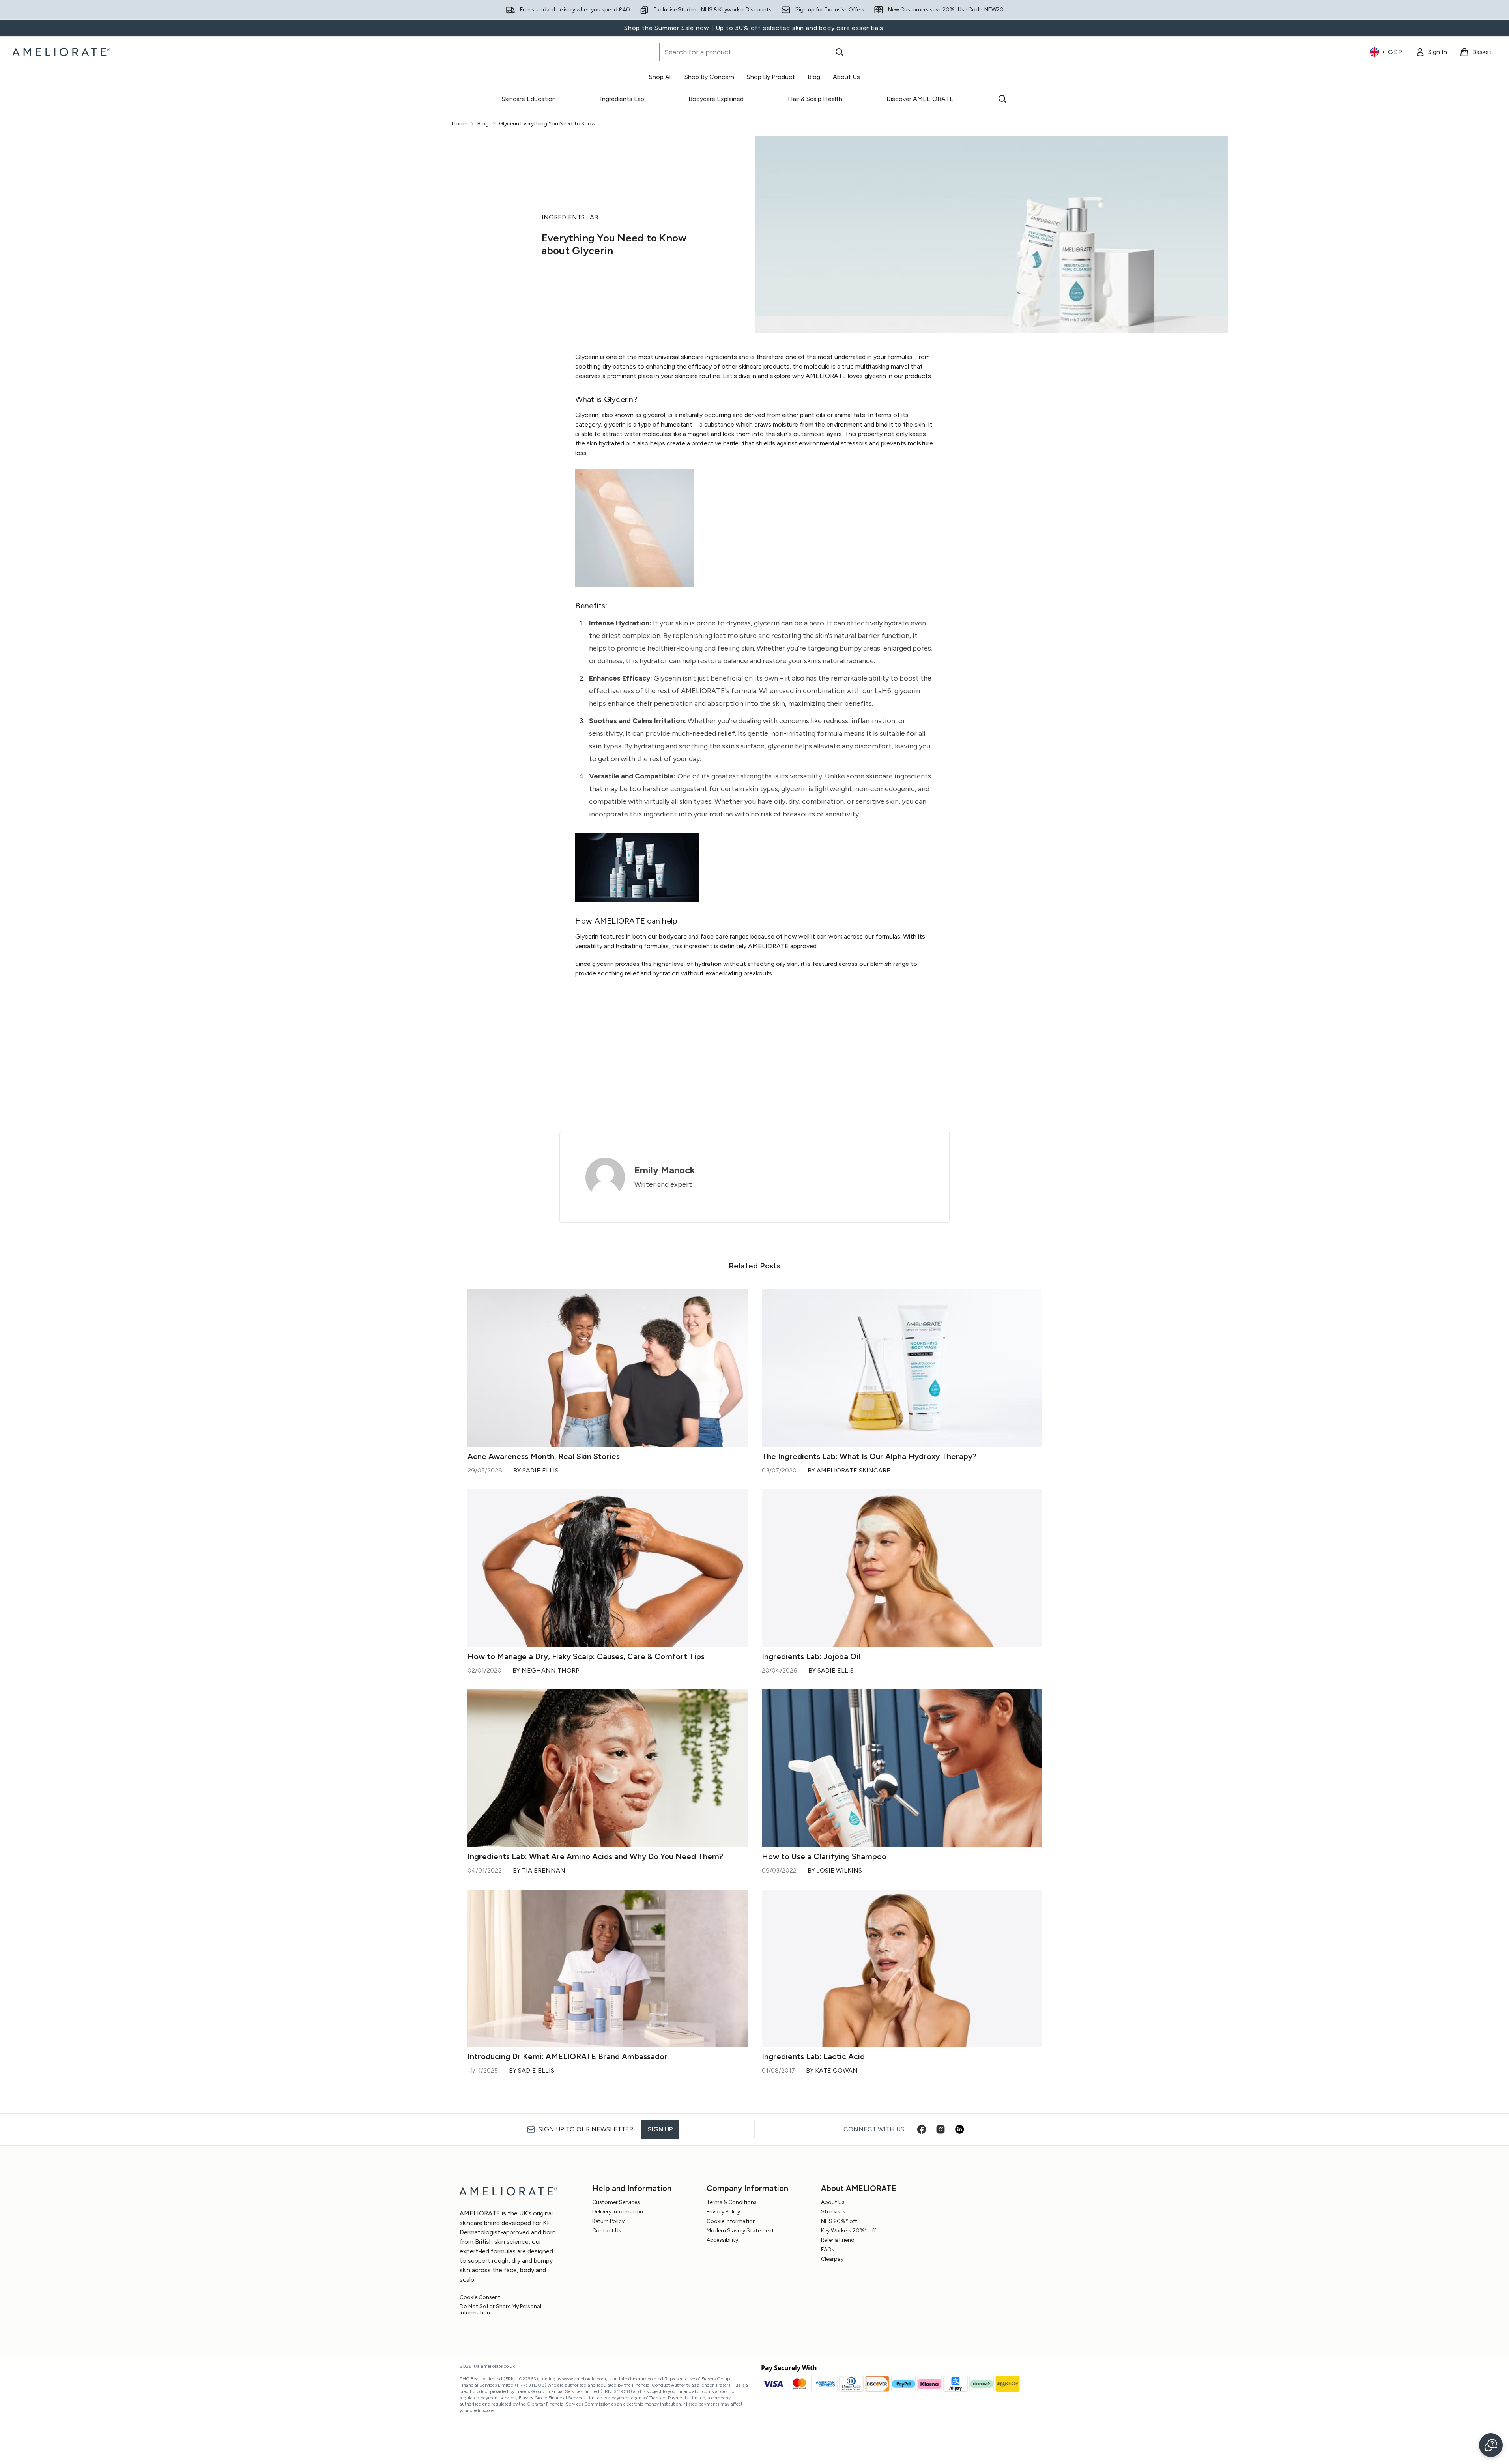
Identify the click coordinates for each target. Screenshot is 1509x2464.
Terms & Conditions (732, 2202)
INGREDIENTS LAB (570, 217)
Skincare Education (529, 99)
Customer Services (616, 2202)
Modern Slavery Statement (740, 2231)
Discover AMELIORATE (920, 99)
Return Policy (608, 2221)
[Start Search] (840, 52)
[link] (1431, 52)
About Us (833, 2202)
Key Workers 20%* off (848, 2231)
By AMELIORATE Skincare (849, 1470)
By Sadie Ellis (536, 1470)
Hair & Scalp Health (815, 99)
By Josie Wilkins (835, 1870)
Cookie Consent (480, 2297)
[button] (1491, 2445)
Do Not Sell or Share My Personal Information (500, 2310)
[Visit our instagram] (941, 2129)
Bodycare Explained (716, 99)
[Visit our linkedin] (959, 2129)
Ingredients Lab (622, 99)
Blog (483, 124)
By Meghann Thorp (546, 1670)
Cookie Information (731, 2221)
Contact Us (607, 2231)
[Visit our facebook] (922, 2129)
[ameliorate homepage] (63, 52)
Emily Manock (665, 1170)
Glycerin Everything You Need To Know (547, 124)
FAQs (828, 2250)
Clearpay (832, 2259)
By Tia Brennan (539, 1870)
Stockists (833, 2212)
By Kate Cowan (832, 2070)
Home (459, 124)
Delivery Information (618, 2212)
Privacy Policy (723, 2212)
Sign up (660, 2129)
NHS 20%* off (839, 2221)
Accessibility (722, 2240)
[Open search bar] (1002, 99)
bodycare (673, 936)
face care (714, 936)
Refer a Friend (838, 2240)
